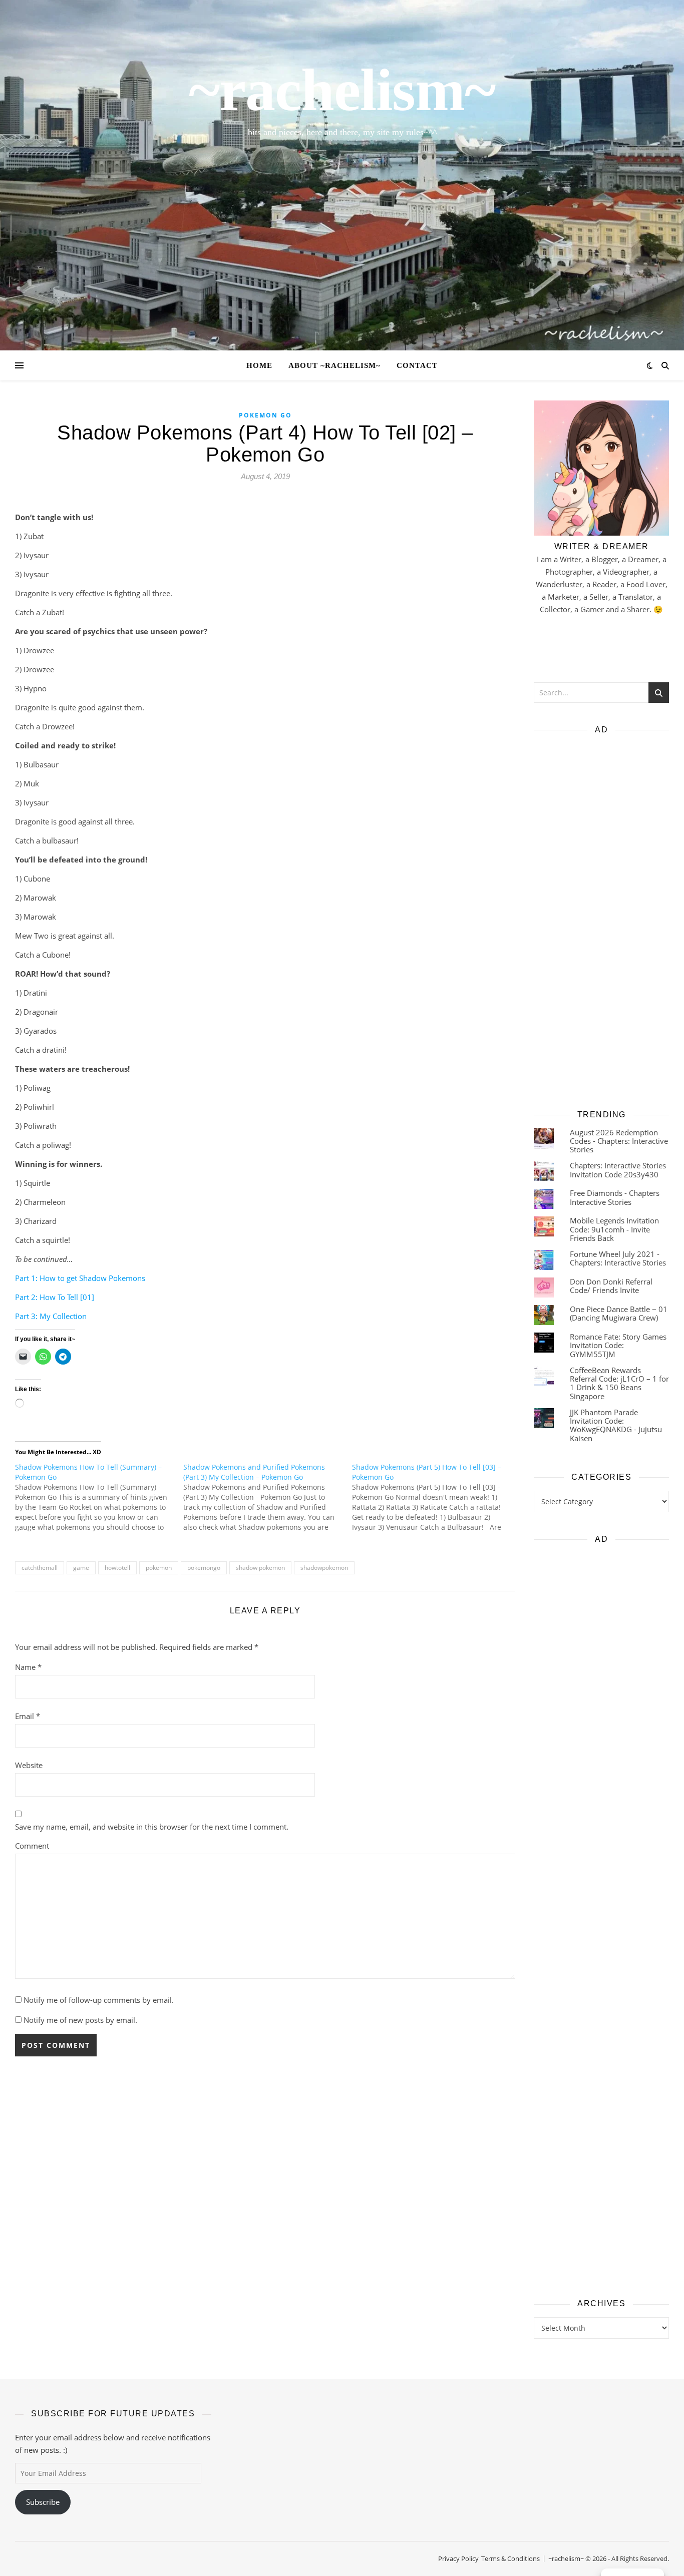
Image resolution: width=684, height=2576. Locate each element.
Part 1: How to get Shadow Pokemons (80, 1278)
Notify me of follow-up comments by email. (99, 2000)
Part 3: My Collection (51, 1316)
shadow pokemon (260, 1568)
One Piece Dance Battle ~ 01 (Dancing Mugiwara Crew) (619, 1313)
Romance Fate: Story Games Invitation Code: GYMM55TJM (618, 1345)
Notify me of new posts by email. (80, 2020)
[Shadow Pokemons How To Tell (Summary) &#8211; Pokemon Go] (99, 1497)
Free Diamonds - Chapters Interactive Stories (615, 1197)
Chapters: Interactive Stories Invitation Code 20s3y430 (618, 1170)
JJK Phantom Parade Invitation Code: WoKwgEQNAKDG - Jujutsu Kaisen (616, 1425)
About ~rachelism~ (334, 365)
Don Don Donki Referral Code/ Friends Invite (611, 1286)
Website (29, 1765)
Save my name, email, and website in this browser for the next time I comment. (152, 1827)
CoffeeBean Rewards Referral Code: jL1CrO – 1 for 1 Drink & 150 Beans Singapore (619, 1383)
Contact (417, 365)
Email (28, 1716)
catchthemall (40, 1568)
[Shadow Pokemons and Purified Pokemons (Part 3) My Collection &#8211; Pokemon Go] (267, 1497)
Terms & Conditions (510, 2558)
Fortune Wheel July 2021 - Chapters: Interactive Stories (618, 1258)
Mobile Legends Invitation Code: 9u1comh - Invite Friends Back (614, 1229)
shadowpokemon (324, 1568)
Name (28, 1667)
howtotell (117, 1568)
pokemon (159, 1568)
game (81, 1568)
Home (259, 365)
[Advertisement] (601, 919)
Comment (32, 1846)
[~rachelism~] (342, 175)
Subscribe (43, 2502)
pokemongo (204, 1568)
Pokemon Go (265, 415)
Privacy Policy (458, 2558)
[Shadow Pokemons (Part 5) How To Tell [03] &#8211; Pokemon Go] (436, 1497)
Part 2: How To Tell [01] (55, 1297)
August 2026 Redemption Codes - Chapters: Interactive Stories (619, 1141)
